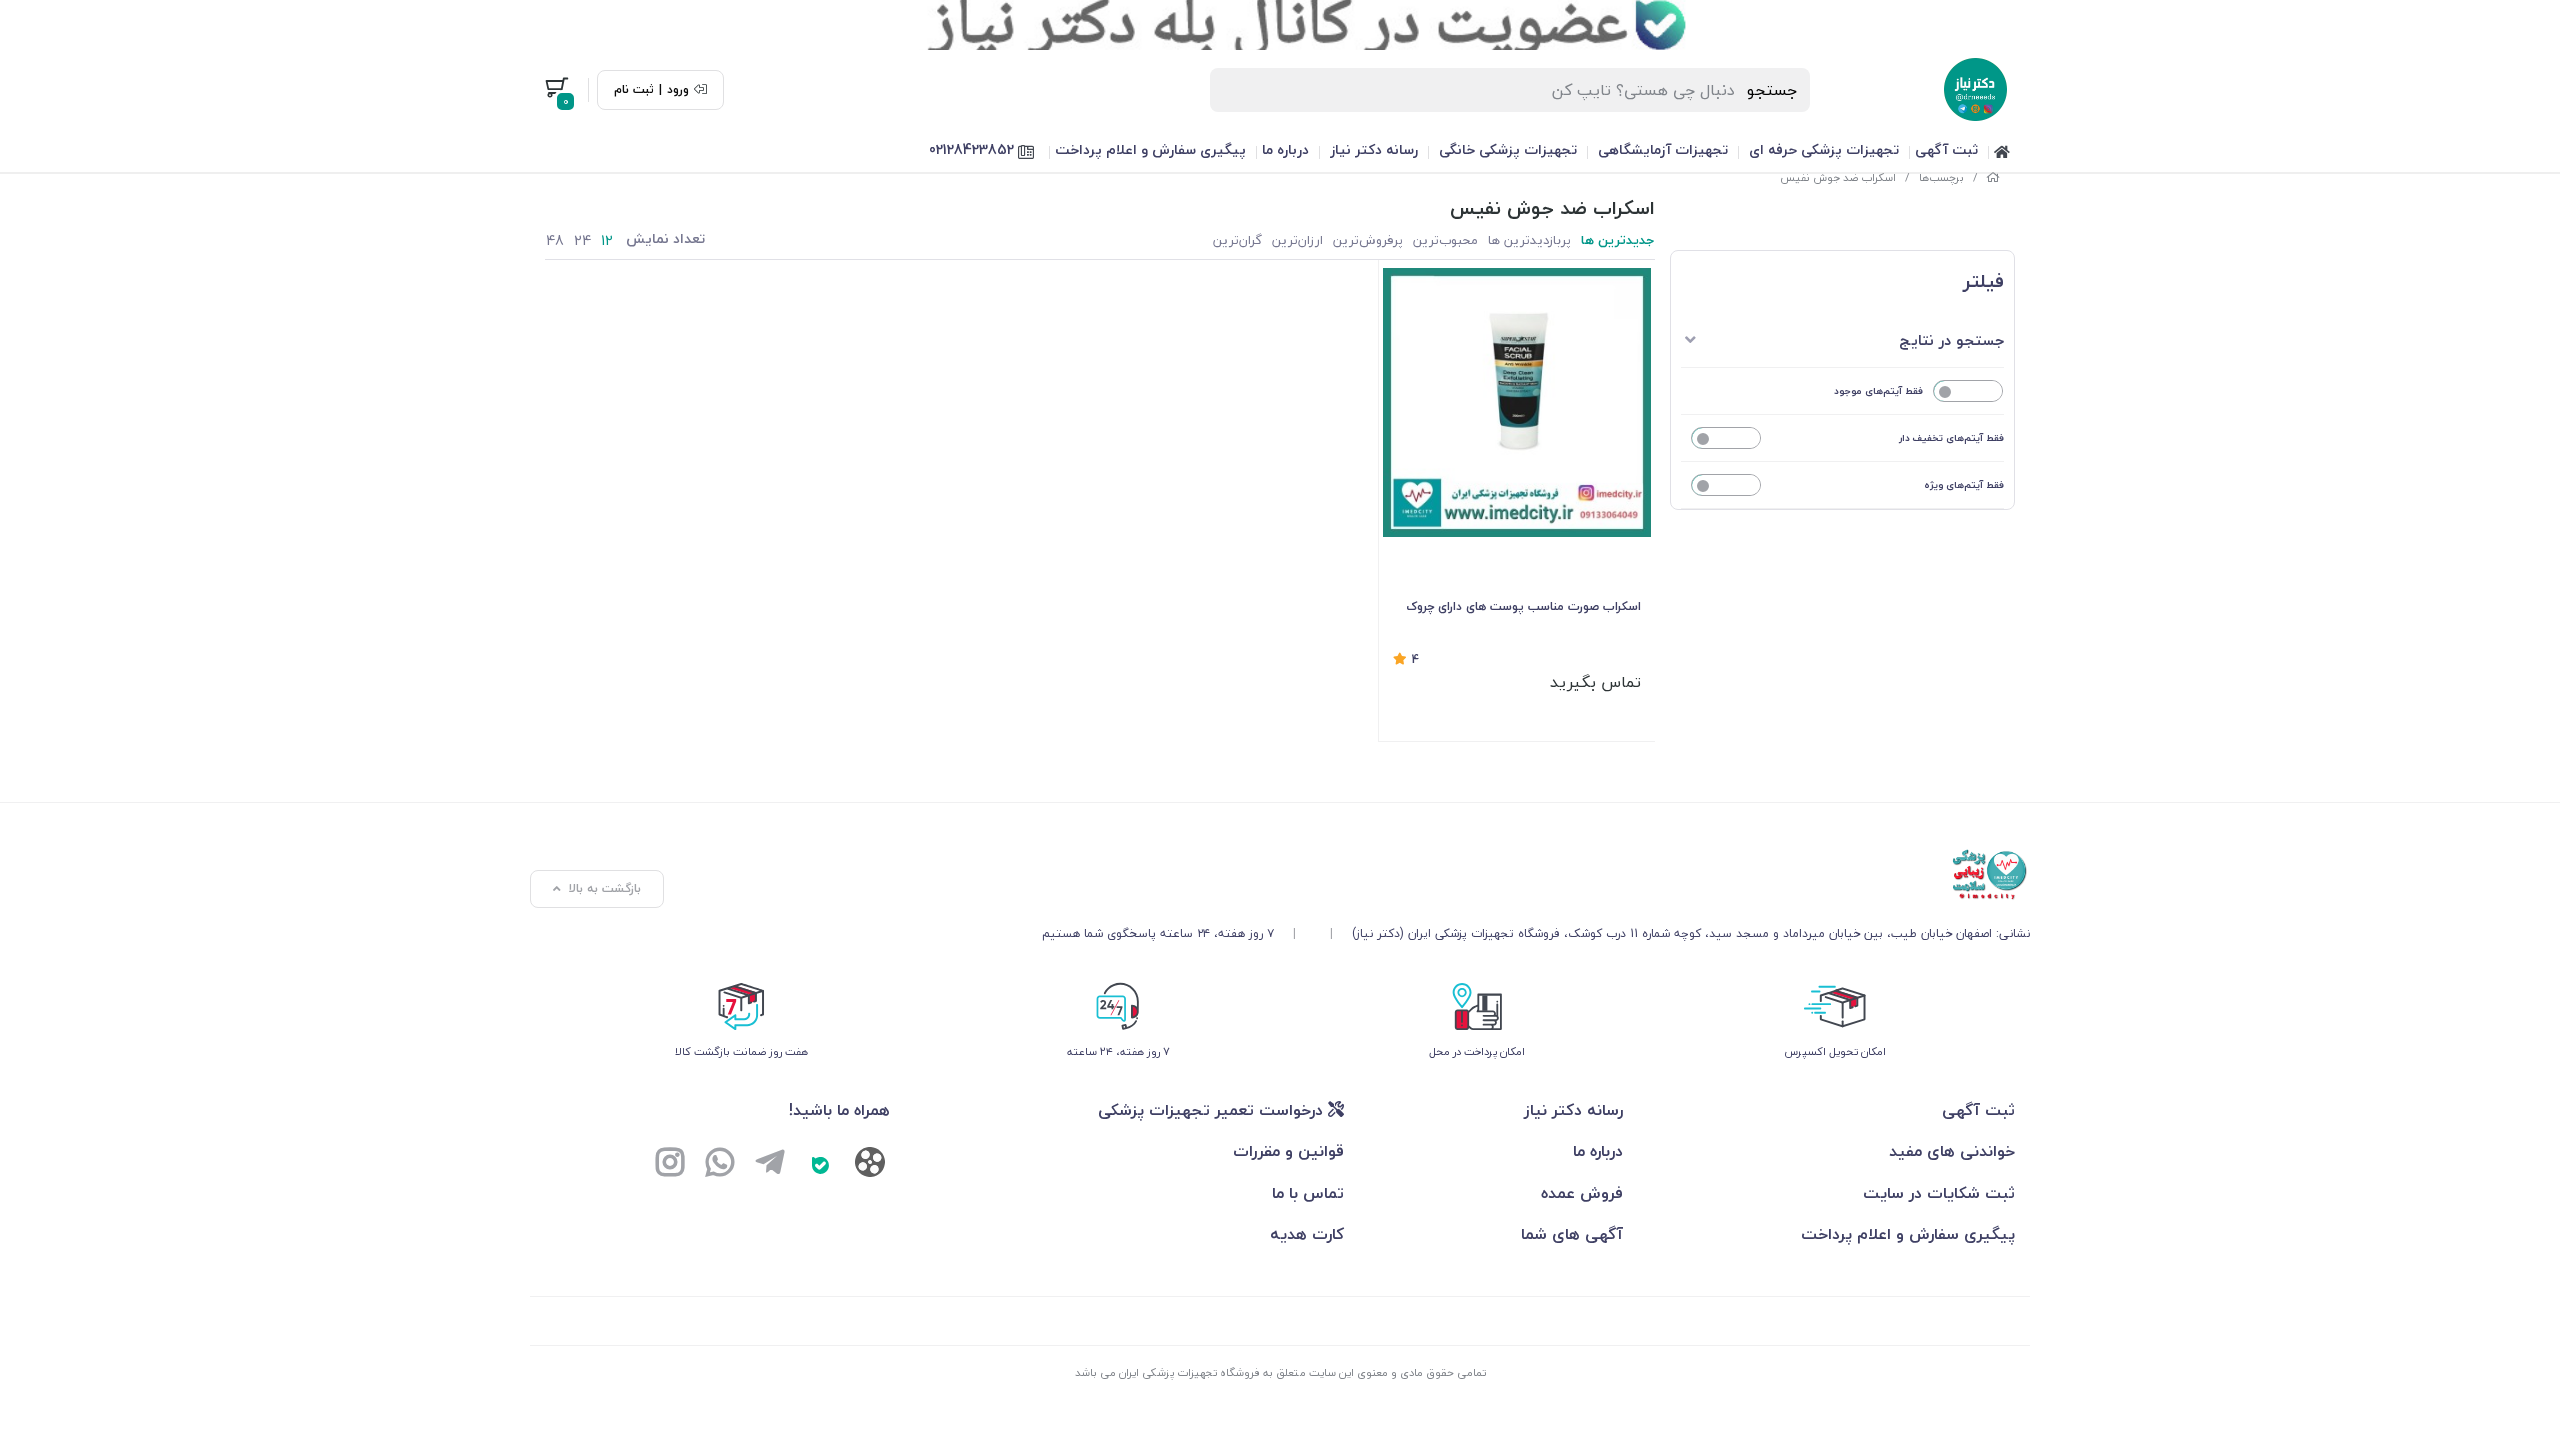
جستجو (1772, 90)
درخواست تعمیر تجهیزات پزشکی (1213, 1110)
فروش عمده (1582, 1193)
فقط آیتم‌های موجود (1878, 390)
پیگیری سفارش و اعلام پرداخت (1150, 149)
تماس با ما (1308, 1193)
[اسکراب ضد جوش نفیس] (1536, 875)
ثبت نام (634, 90)
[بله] (820, 1165)
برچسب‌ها (1941, 177)
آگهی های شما (1572, 1234)
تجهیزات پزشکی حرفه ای (1824, 149)
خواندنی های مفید (1952, 1151)
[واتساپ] (720, 1165)
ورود (678, 90)
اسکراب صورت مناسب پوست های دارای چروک (1523, 606)
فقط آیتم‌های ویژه (1964, 484)
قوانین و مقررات (1288, 1151)
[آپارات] (870, 1166)
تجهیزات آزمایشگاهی (1663, 149)
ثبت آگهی (1946, 149)
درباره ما (1285, 149)
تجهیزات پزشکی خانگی (1508, 149)
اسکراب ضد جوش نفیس (1838, 177)
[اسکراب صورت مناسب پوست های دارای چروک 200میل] (1517, 402)
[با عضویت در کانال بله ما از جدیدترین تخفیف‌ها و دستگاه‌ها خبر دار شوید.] (1280, 25)
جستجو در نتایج (1951, 340)
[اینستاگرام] (670, 1165)
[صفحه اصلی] (1993, 177)
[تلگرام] (770, 1165)
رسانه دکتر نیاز (1374, 149)
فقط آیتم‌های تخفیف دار (1951, 437)
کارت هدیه (1307, 1234)
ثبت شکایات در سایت (1939, 1193)
